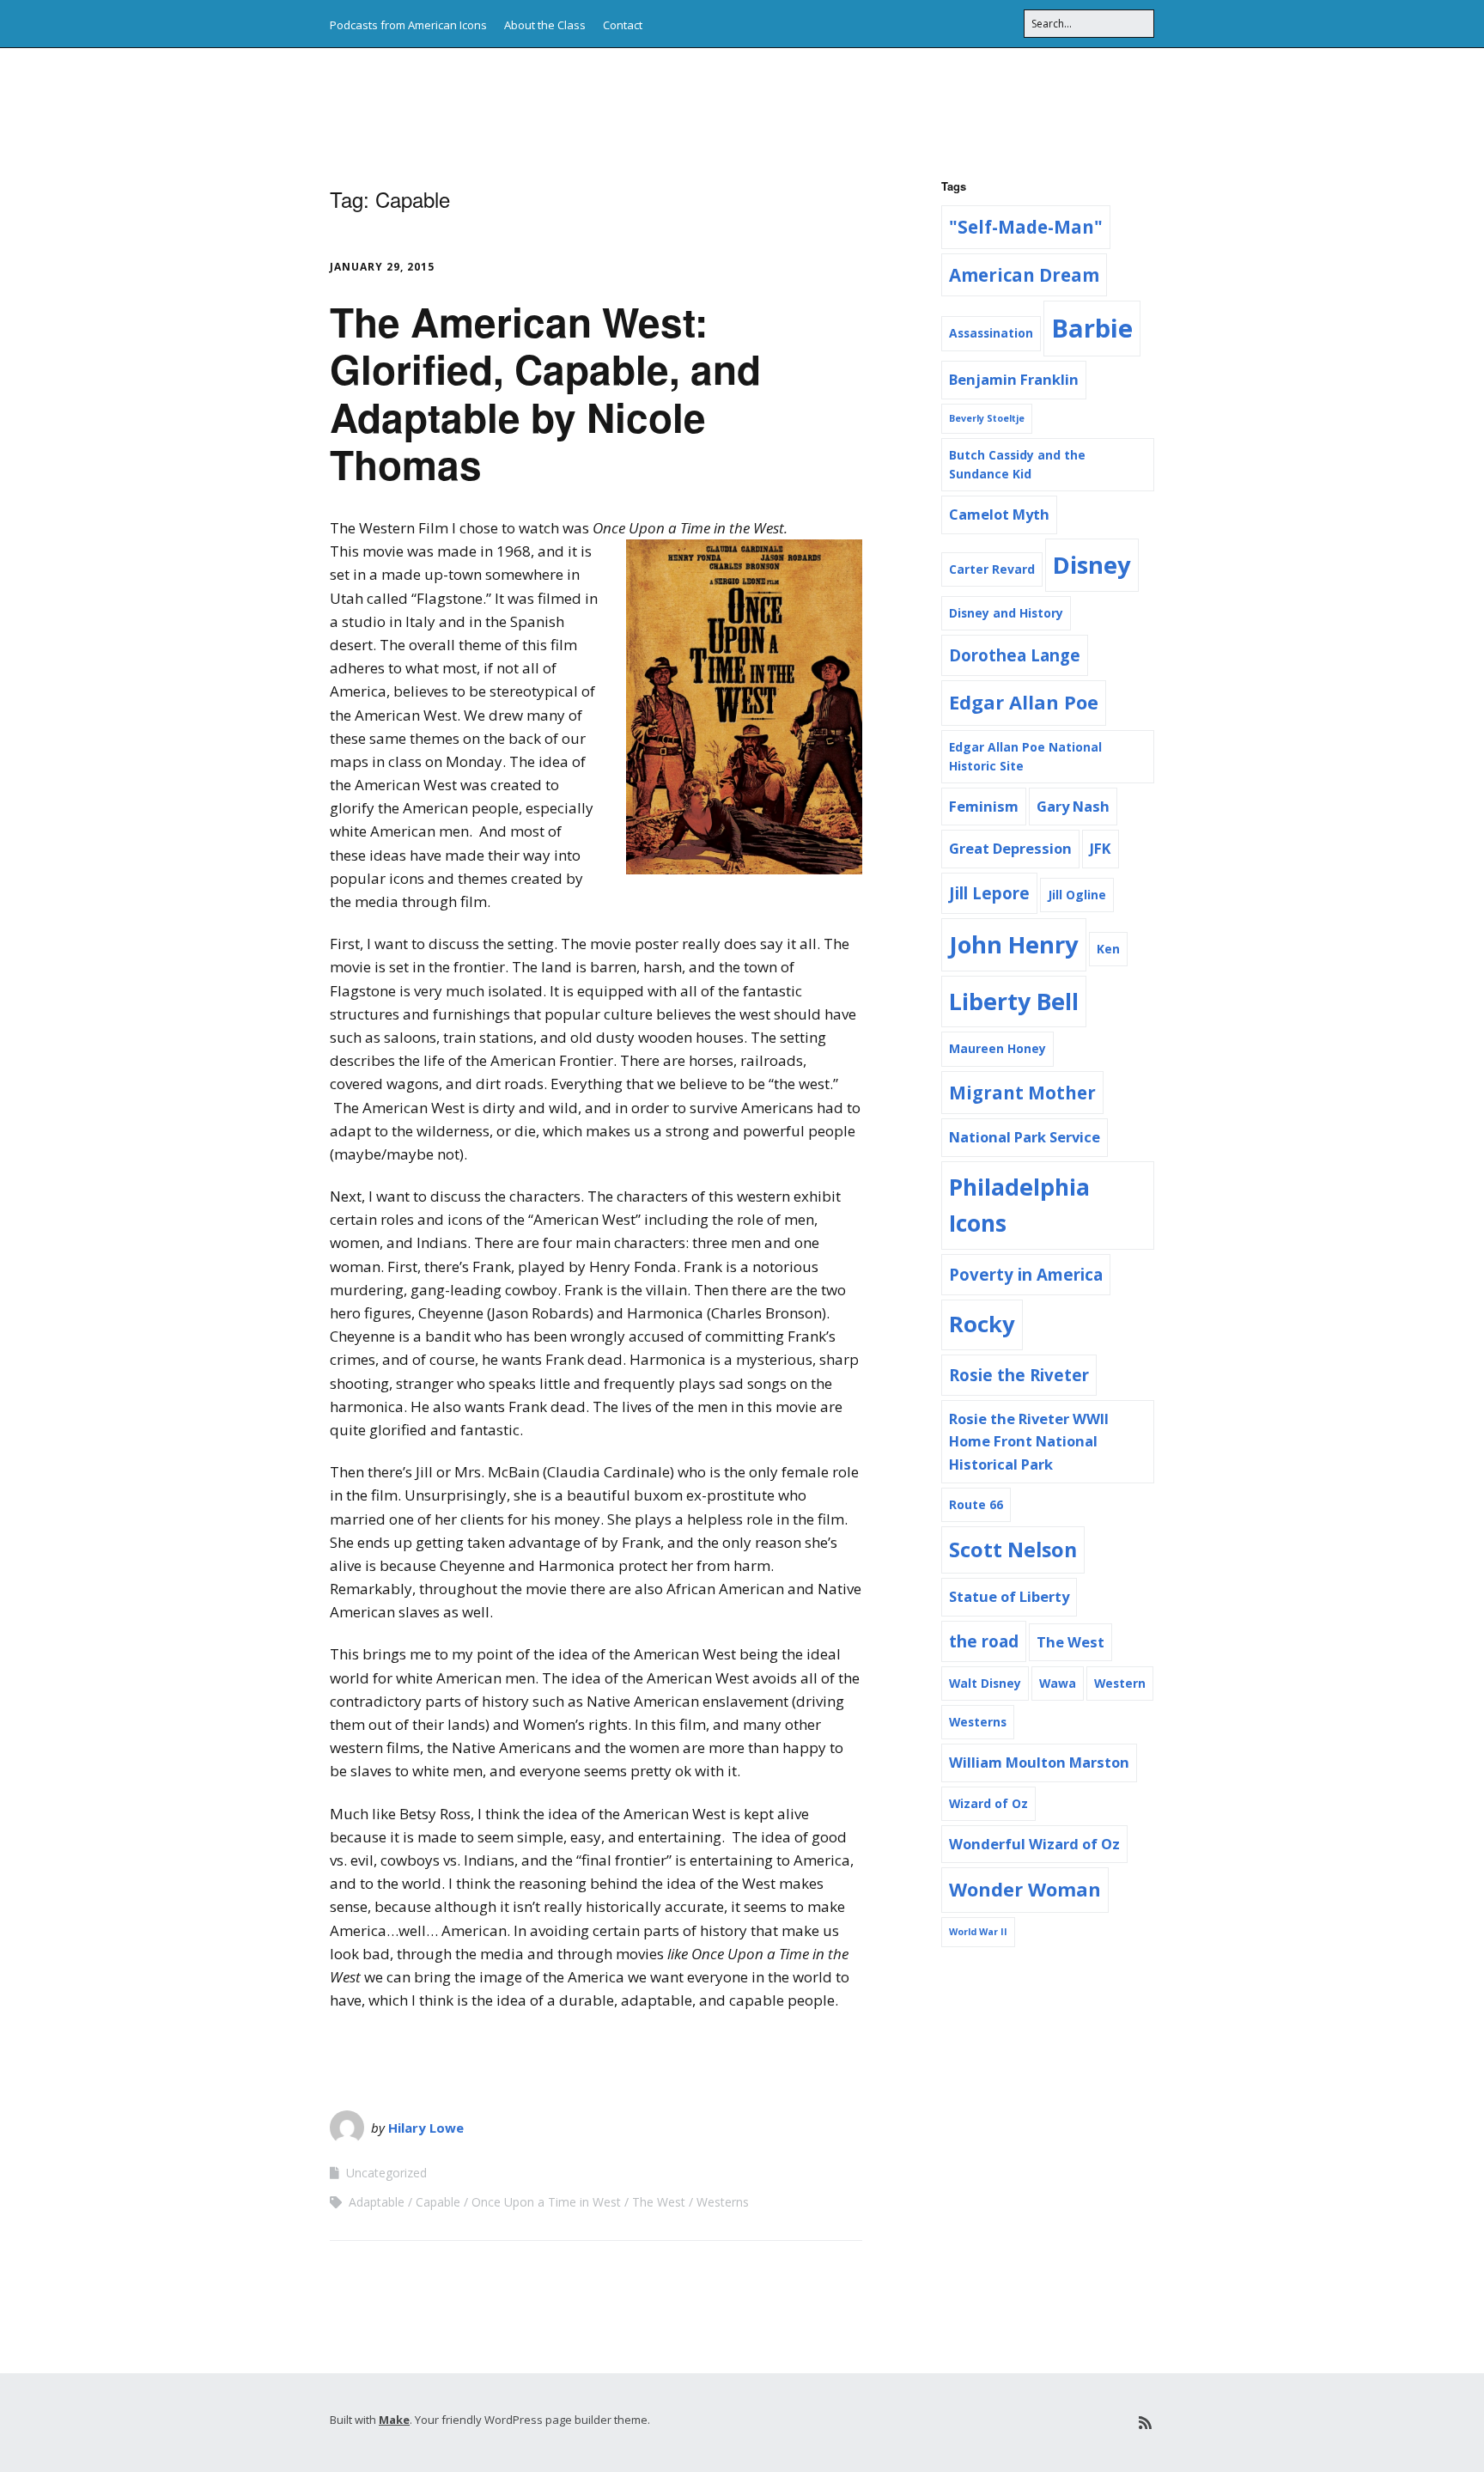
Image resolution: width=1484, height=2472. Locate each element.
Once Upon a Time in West (546, 2202)
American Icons (438, 103)
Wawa (1058, 1683)
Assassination (991, 333)
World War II (978, 1932)
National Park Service (1025, 1137)
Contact (623, 25)
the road (984, 1641)
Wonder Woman (1025, 1889)
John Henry (1014, 944)
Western (1120, 1683)
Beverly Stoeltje (987, 418)
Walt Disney (985, 1683)
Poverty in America (1026, 1274)
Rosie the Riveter (1019, 1375)
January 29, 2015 (382, 267)
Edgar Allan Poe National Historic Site (1025, 756)
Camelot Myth (999, 514)
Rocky (982, 1324)
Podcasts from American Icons (408, 25)
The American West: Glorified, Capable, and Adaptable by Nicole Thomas (545, 393)
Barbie (1092, 328)
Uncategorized (386, 2173)
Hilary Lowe (426, 2128)
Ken (1108, 949)
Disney (1092, 565)
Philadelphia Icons (1019, 1206)
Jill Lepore (989, 893)
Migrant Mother (1022, 1093)
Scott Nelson (1013, 1550)
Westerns (723, 2202)
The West (659, 2202)
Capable (438, 2202)
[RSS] (1145, 2423)
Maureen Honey (997, 1048)
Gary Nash (1073, 806)
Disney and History (1006, 613)
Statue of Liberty (1009, 1596)
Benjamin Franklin (1014, 379)
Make (394, 2420)
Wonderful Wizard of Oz (1034, 1844)
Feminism (984, 806)
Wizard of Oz (988, 1803)
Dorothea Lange (1015, 655)
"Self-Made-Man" (1026, 227)
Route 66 (976, 1504)
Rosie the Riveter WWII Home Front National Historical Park (1029, 1441)
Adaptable (377, 2202)
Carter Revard (992, 569)
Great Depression (1010, 848)
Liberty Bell (1014, 1002)
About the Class (545, 25)
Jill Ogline (1077, 895)
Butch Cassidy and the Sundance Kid (1017, 464)
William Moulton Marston (1039, 1762)
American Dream (1024, 275)
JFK (1101, 848)
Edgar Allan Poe (1024, 702)
